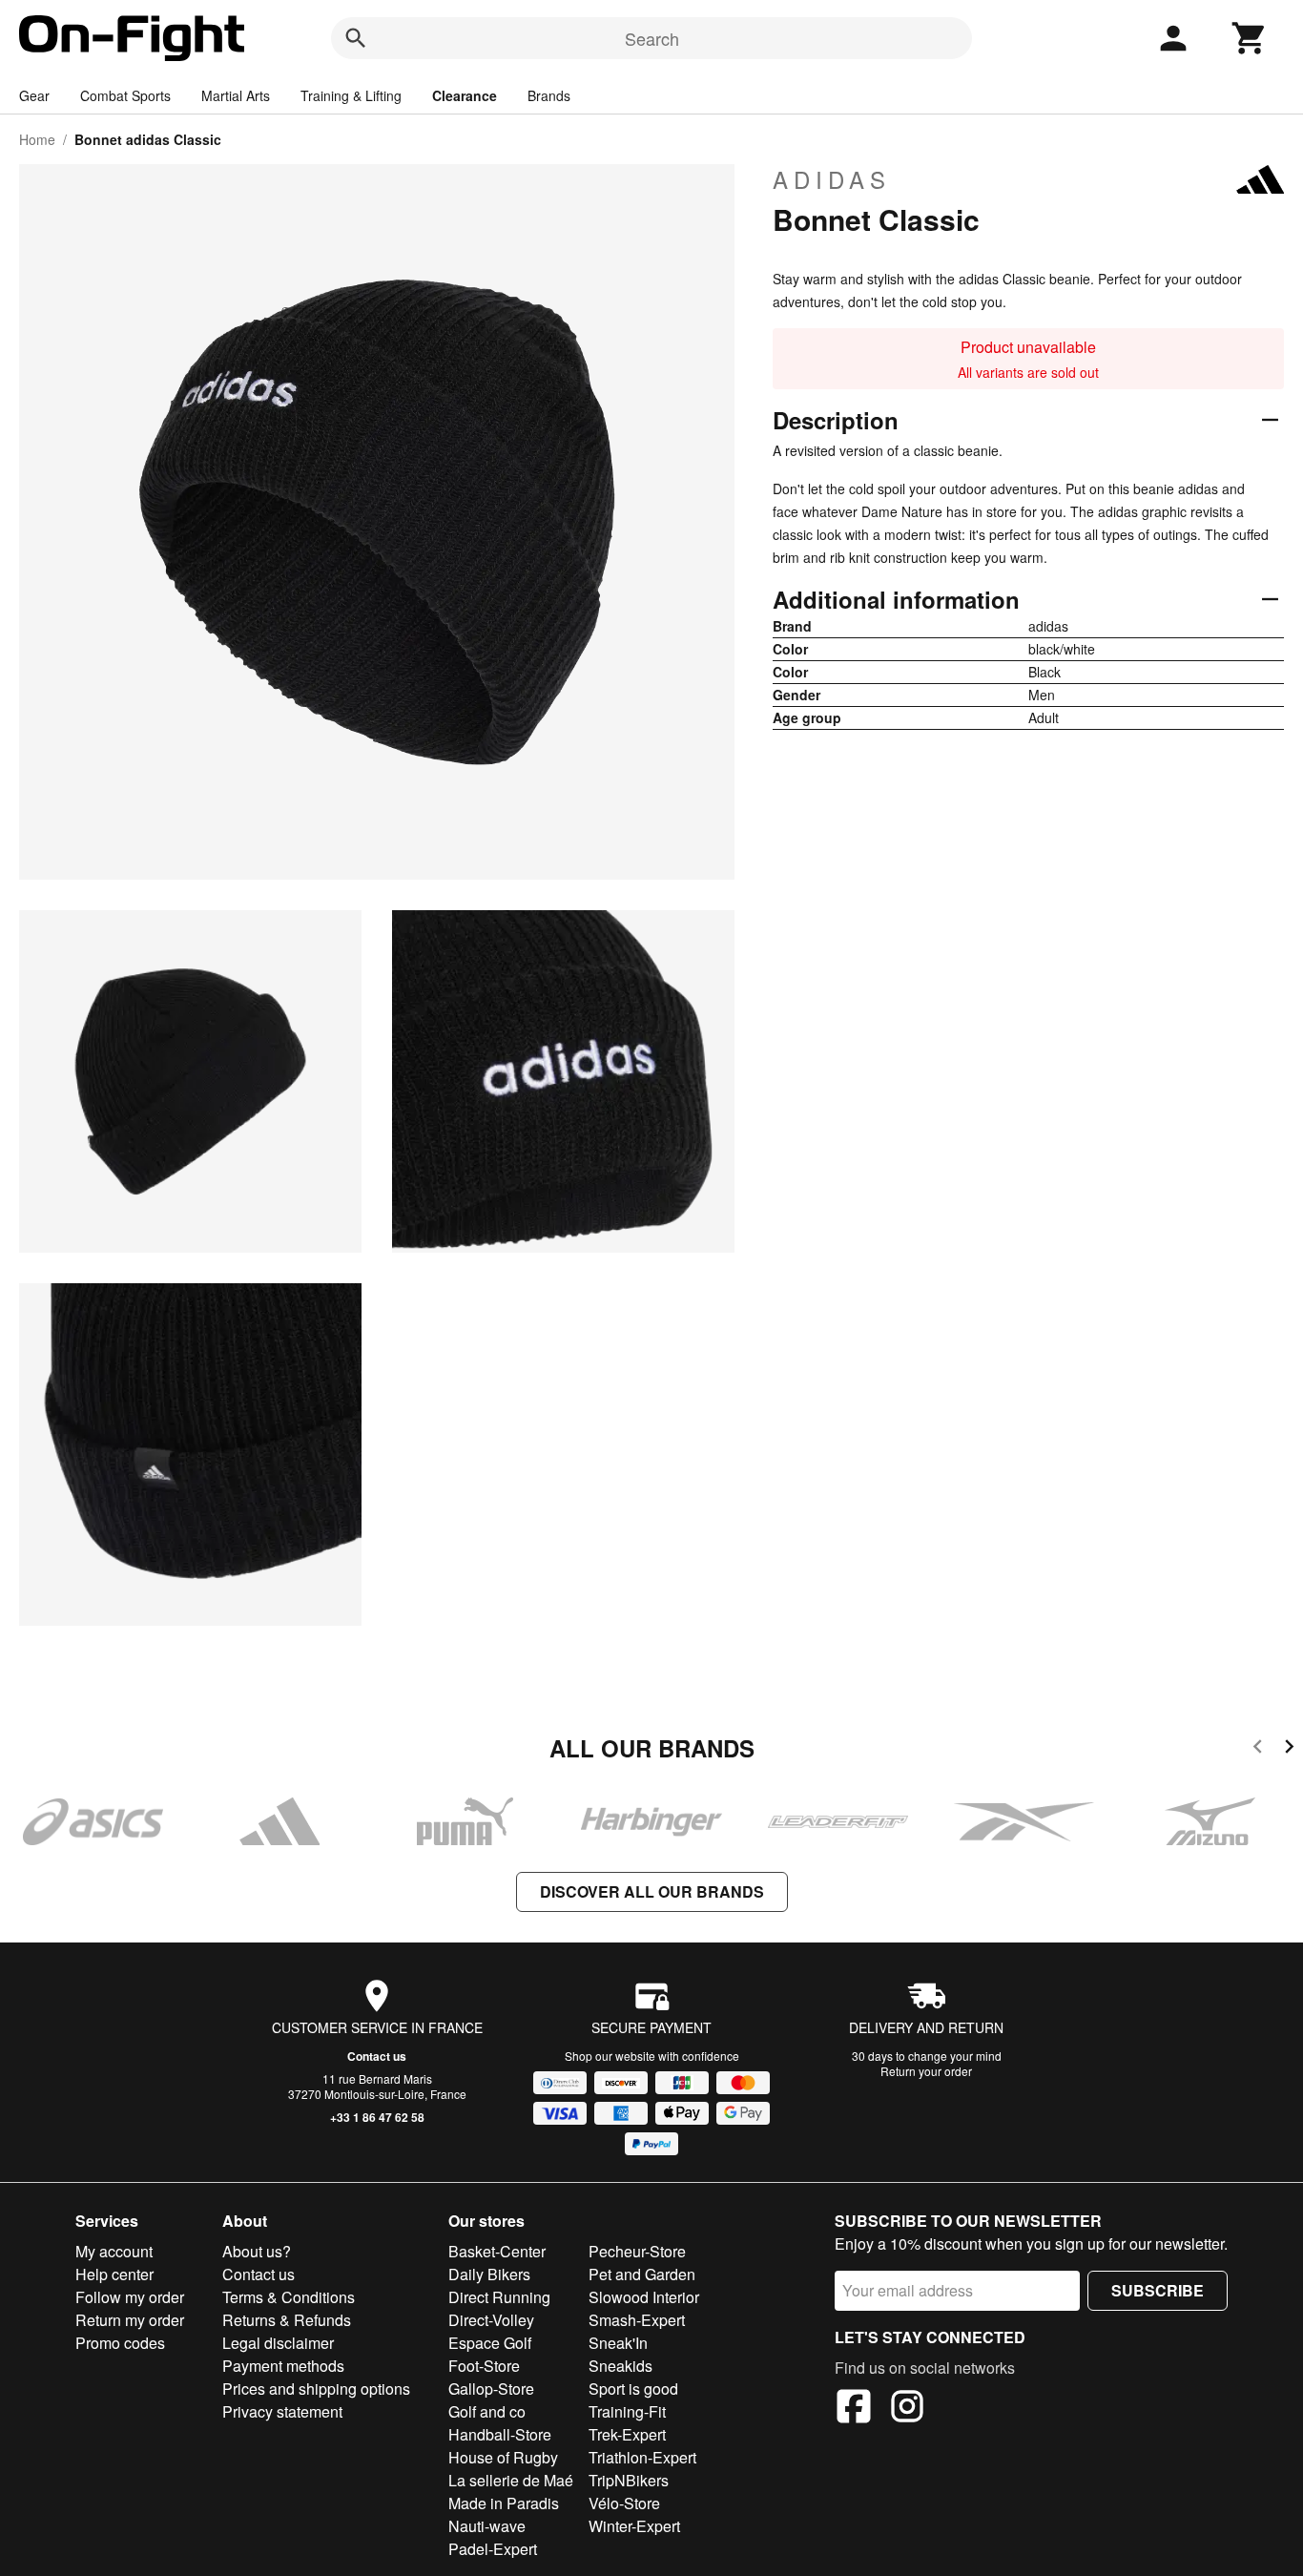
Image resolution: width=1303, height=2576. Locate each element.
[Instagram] (907, 2409)
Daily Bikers (489, 2274)
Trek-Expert (627, 2434)
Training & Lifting (351, 95)
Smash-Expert (637, 2320)
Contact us (377, 2056)
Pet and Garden (642, 2274)
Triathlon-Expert (642, 2457)
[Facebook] (854, 2409)
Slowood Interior (644, 2297)
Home (37, 139)
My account (114, 2251)
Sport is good (633, 2389)
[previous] (1258, 1749)
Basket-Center (497, 2251)
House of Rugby (503, 2457)
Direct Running (499, 2297)
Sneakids (620, 2366)
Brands (549, 95)
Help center (114, 2274)
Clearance (465, 95)
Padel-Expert (493, 2549)
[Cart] (1250, 38)
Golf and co (487, 2411)
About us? (257, 2251)
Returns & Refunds (287, 2320)
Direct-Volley (491, 2320)
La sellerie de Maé (511, 2480)
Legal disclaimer (278, 2343)
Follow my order (130, 2297)
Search (652, 38)
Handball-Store (500, 2434)
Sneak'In (618, 2343)
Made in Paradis (504, 2503)
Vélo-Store (624, 2503)
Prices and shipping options (316, 2389)
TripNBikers (629, 2480)
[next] (1289, 1749)
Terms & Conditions (289, 2297)
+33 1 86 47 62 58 (377, 2117)
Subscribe (1158, 2290)
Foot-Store (484, 2366)
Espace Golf (490, 2343)
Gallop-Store (491, 2389)
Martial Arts (236, 95)
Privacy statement (282, 2411)
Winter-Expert (634, 2526)
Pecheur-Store (637, 2251)
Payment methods (283, 2366)
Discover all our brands (652, 1891)
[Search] (356, 38)
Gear (34, 95)
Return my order (130, 2320)
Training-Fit (627, 2411)
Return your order (926, 2071)
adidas (832, 179)
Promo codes (120, 2343)
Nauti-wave (487, 2526)
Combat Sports (125, 95)
